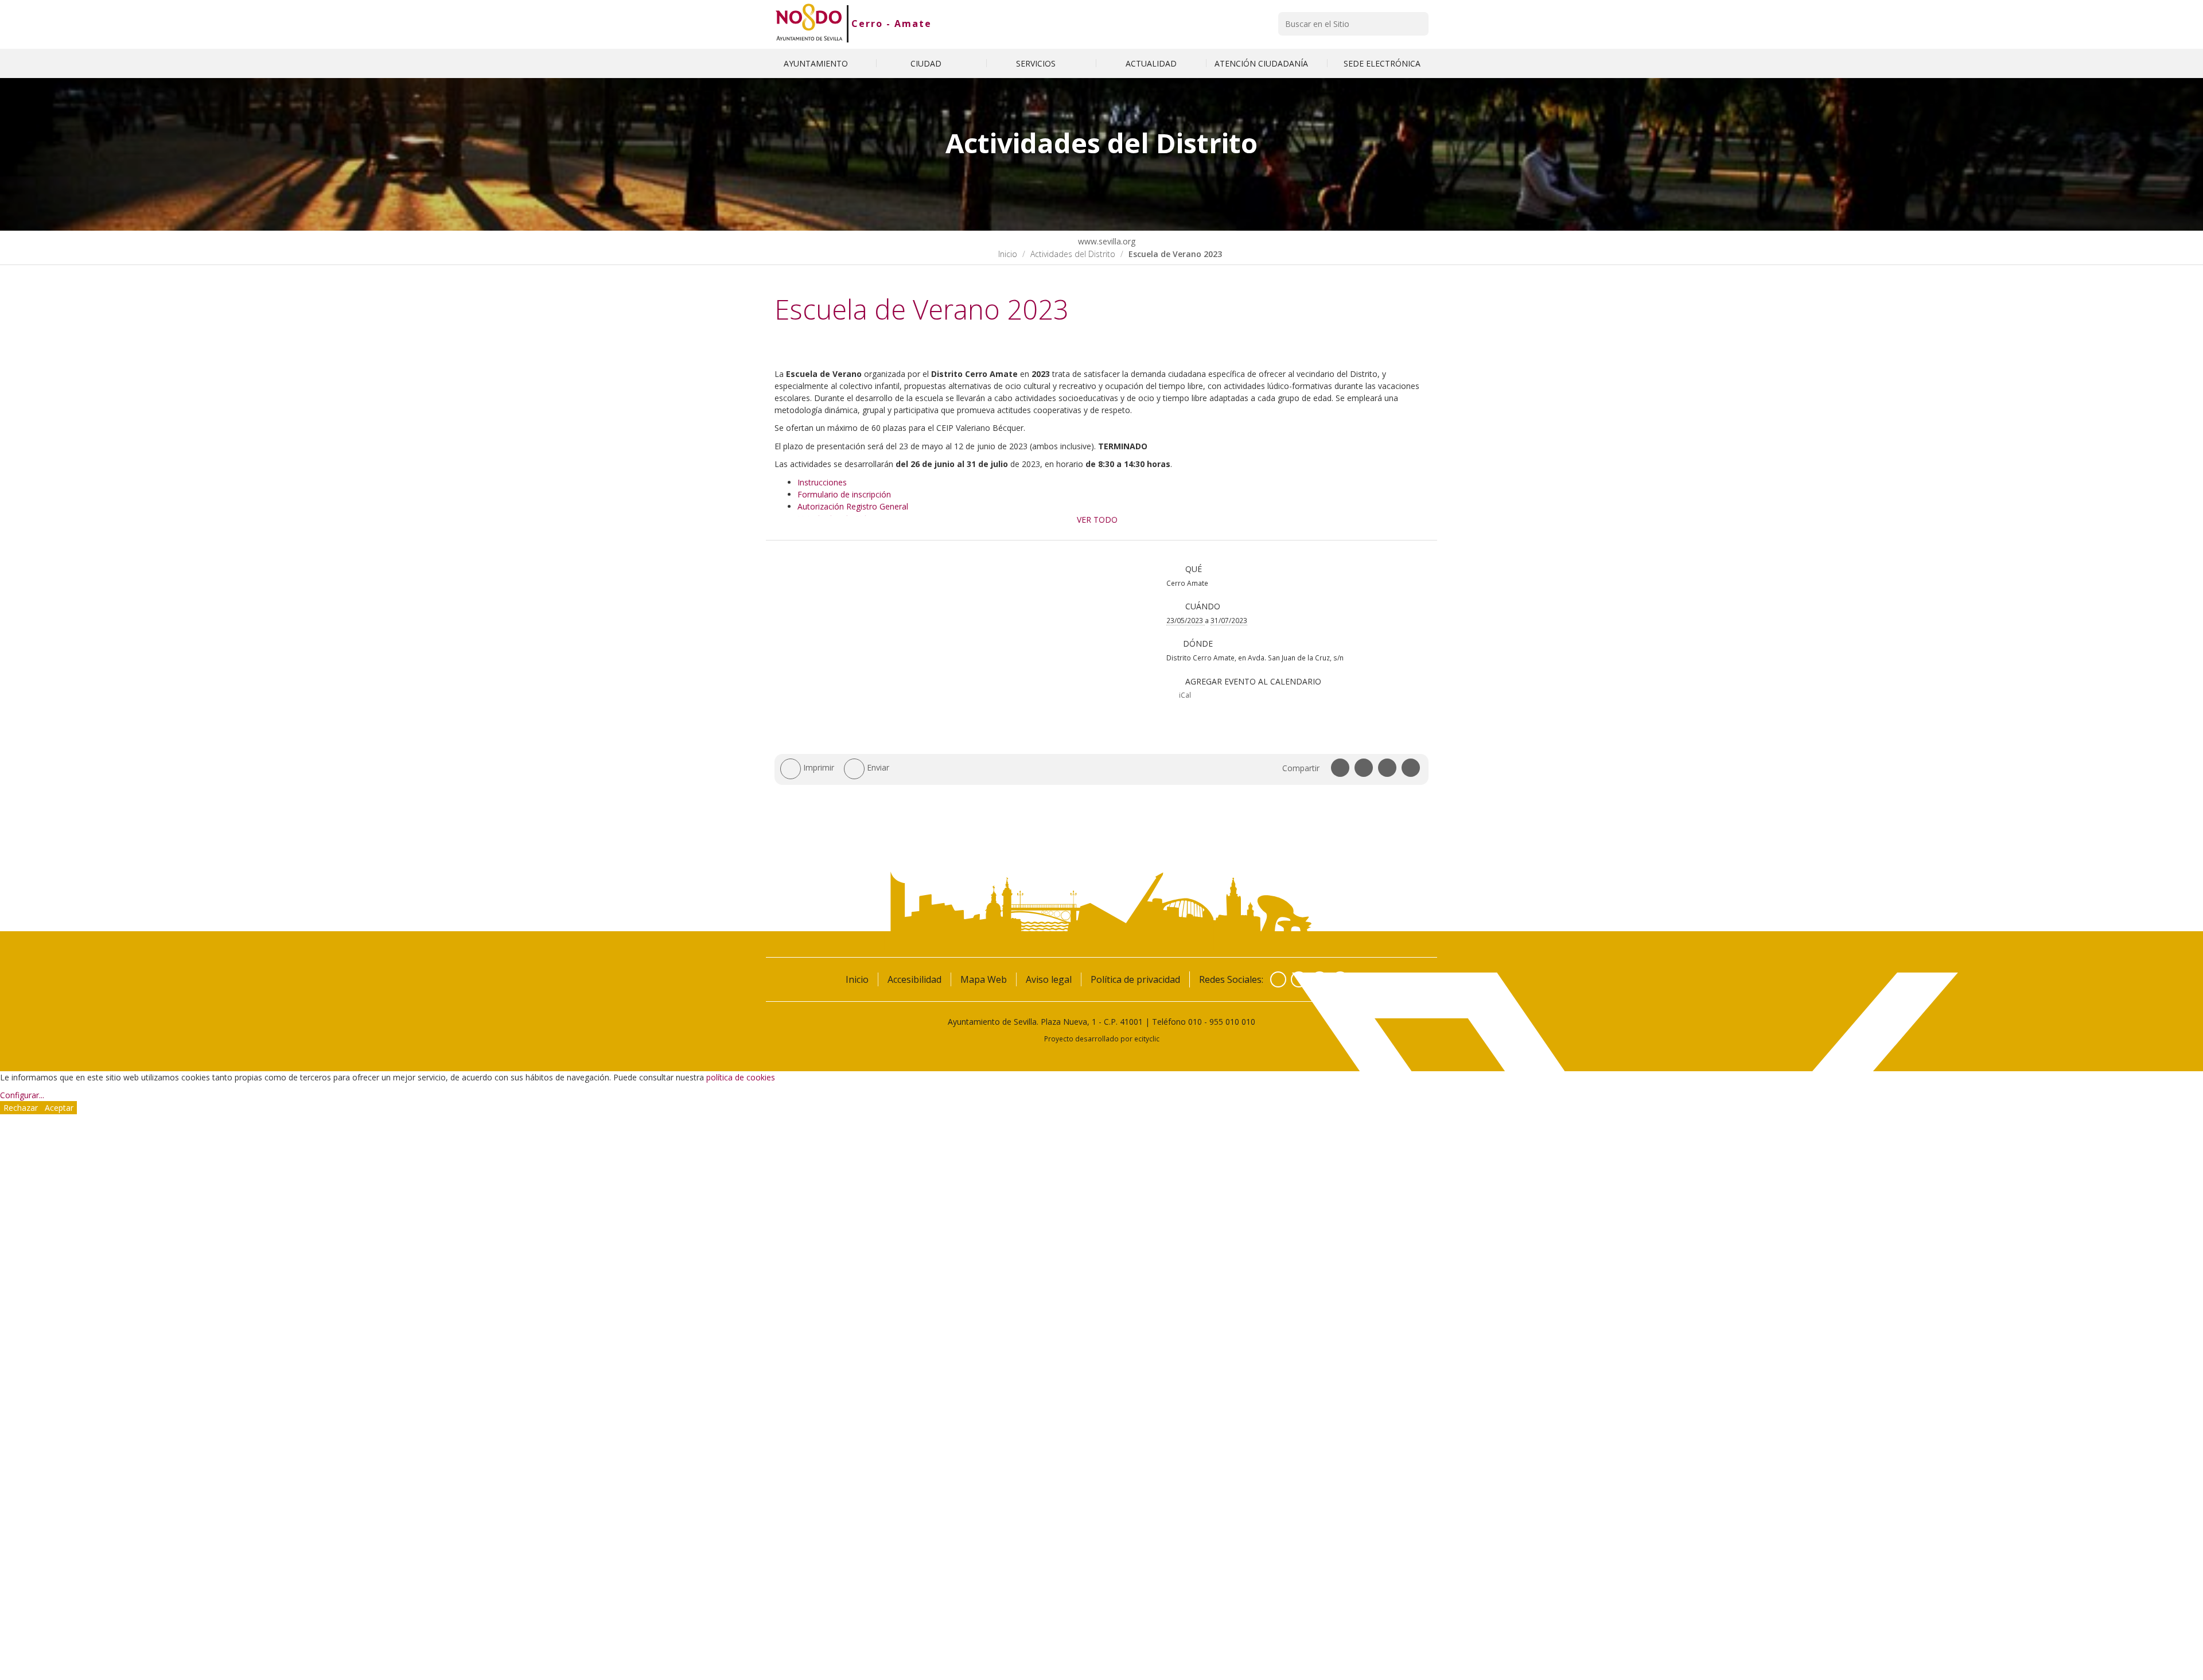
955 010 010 (1232, 1022)
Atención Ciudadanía (1262, 63)
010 (1195, 1022)
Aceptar (59, 1108)
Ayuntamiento (817, 63)
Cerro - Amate (892, 24)
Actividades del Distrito (1073, 254)
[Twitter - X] (1299, 979)
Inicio (1008, 254)
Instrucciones (822, 482)
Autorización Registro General (853, 506)
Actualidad (1151, 63)
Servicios (1037, 63)
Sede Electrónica (1382, 63)
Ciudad (927, 63)
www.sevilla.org (1106, 241)
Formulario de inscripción (844, 494)
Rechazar (21, 1108)
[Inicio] (809, 24)
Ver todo (1097, 520)
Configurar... (22, 1095)
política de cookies (741, 1077)
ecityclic (1147, 1039)
